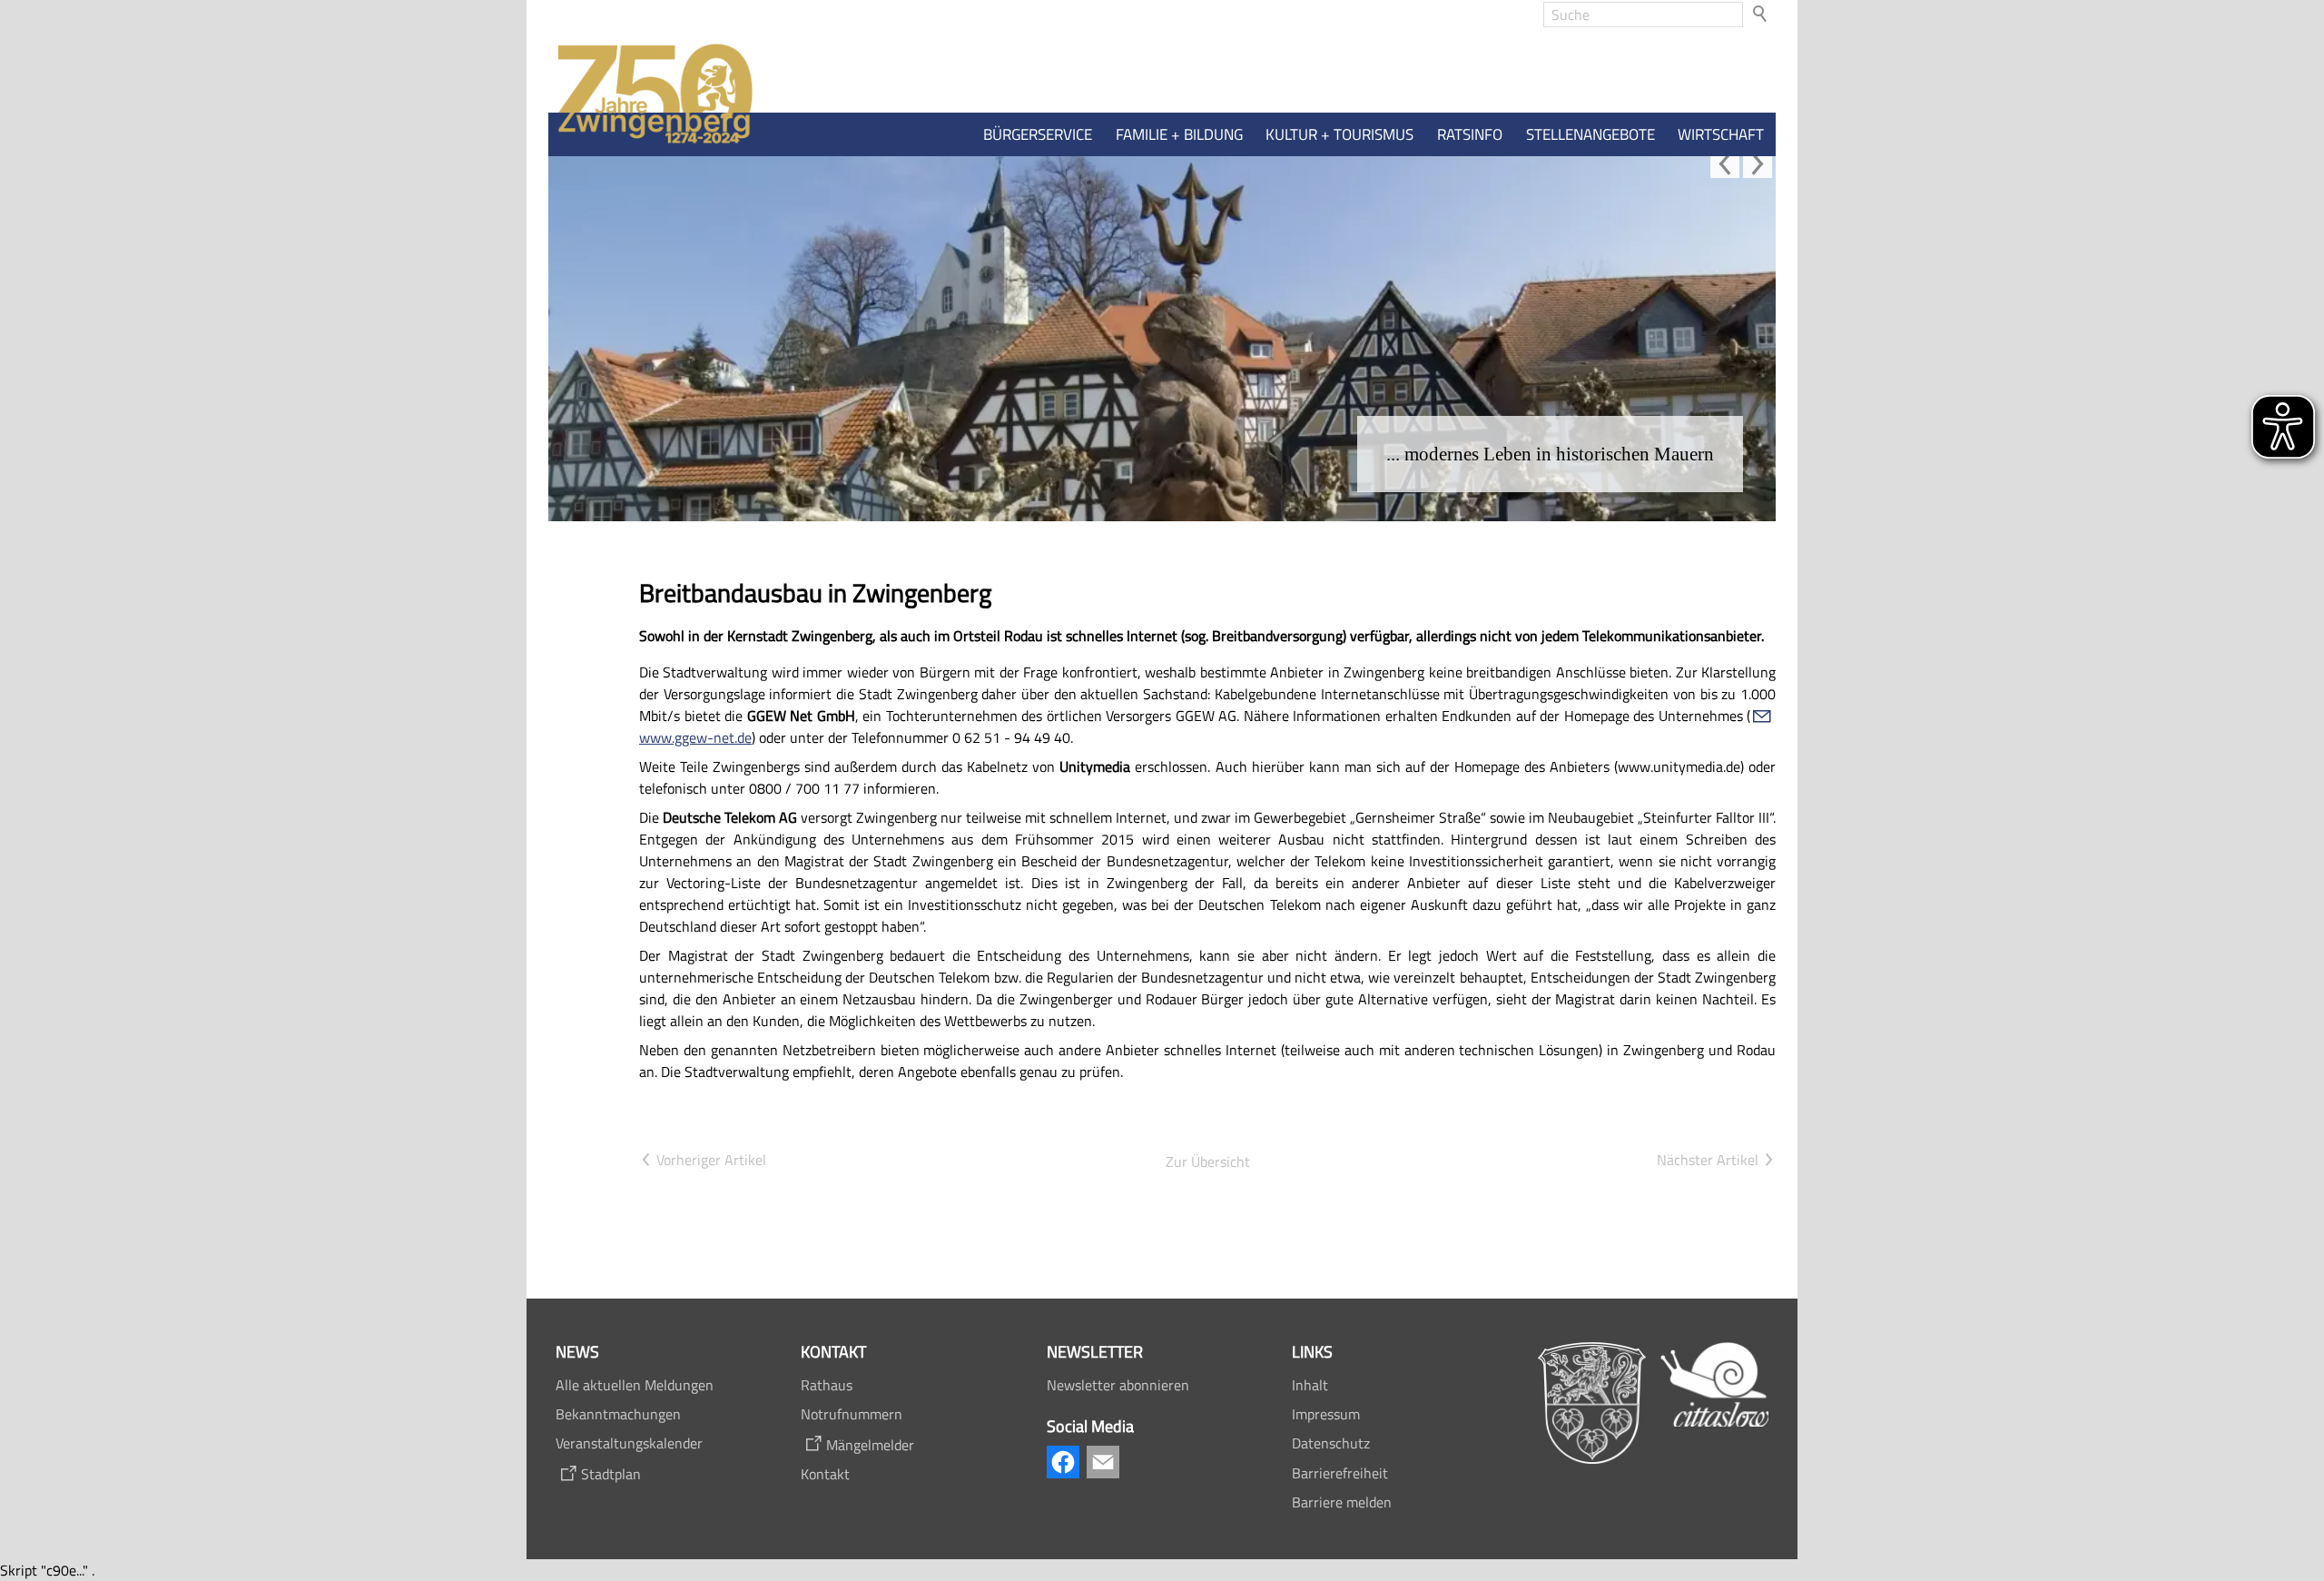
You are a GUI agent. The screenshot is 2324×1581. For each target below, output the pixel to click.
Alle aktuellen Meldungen (635, 1385)
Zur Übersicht (1208, 1161)
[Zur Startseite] (651, 95)
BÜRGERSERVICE (1038, 134)
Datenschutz (1331, 1443)
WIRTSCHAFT (1721, 134)
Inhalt (1310, 1385)
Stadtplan (611, 1474)
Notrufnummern (852, 1414)
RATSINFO (1470, 134)
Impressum (1326, 1414)
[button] (1725, 163)
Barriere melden (1342, 1502)
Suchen (1761, 15)
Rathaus (827, 1385)
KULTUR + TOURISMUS (1339, 134)
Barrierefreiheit (1340, 1473)
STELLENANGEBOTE (1590, 134)
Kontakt (825, 1474)
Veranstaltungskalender (629, 1443)
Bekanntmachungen (618, 1414)
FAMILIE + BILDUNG (1179, 134)
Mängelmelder (870, 1445)
